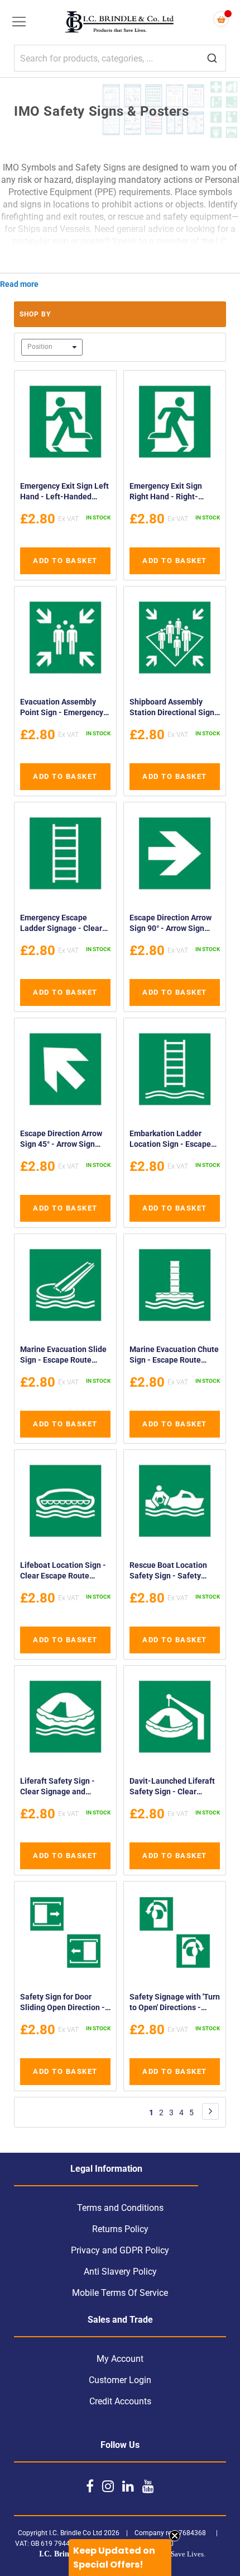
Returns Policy (120, 2229)
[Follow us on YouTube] (148, 2486)
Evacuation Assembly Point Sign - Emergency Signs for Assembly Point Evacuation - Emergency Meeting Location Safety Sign (64, 709)
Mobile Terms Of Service (120, 2293)
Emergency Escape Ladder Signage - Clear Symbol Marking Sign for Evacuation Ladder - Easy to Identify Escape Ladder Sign (65, 925)
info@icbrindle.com (119, 266)
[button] (120, 2558)
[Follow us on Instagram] (108, 2486)
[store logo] (120, 23)
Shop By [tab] (35, 314)
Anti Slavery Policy (120, 2272)
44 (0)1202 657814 (152, 254)
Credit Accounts (120, 2401)
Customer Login (120, 2380)
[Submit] (212, 59)
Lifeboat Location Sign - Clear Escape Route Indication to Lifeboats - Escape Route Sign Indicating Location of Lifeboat (63, 1572)
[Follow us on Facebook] (90, 2486)
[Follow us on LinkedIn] (128, 2486)
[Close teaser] (175, 2536)
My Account (120, 2359)
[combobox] (120, 58)
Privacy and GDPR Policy (120, 2250)
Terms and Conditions (120, 2208)
